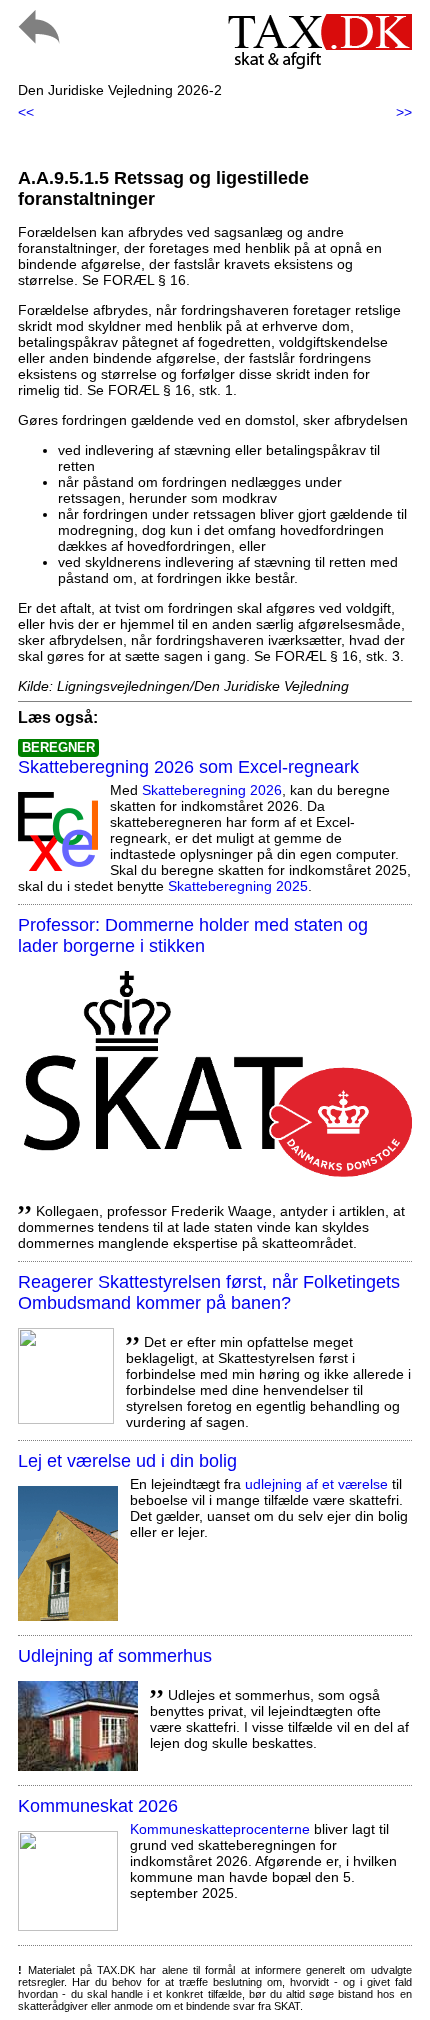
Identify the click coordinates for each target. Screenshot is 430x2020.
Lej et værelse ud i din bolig (127, 1461)
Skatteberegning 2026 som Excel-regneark (188, 767)
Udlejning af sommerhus (115, 1656)
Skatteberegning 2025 (238, 886)
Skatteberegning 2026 (212, 790)
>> (404, 112)
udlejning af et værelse (316, 1484)
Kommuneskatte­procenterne (220, 1829)
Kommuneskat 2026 (98, 1806)
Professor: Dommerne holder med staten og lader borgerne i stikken (193, 935)
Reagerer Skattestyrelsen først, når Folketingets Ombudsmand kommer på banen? (209, 1292)
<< (26, 112)
